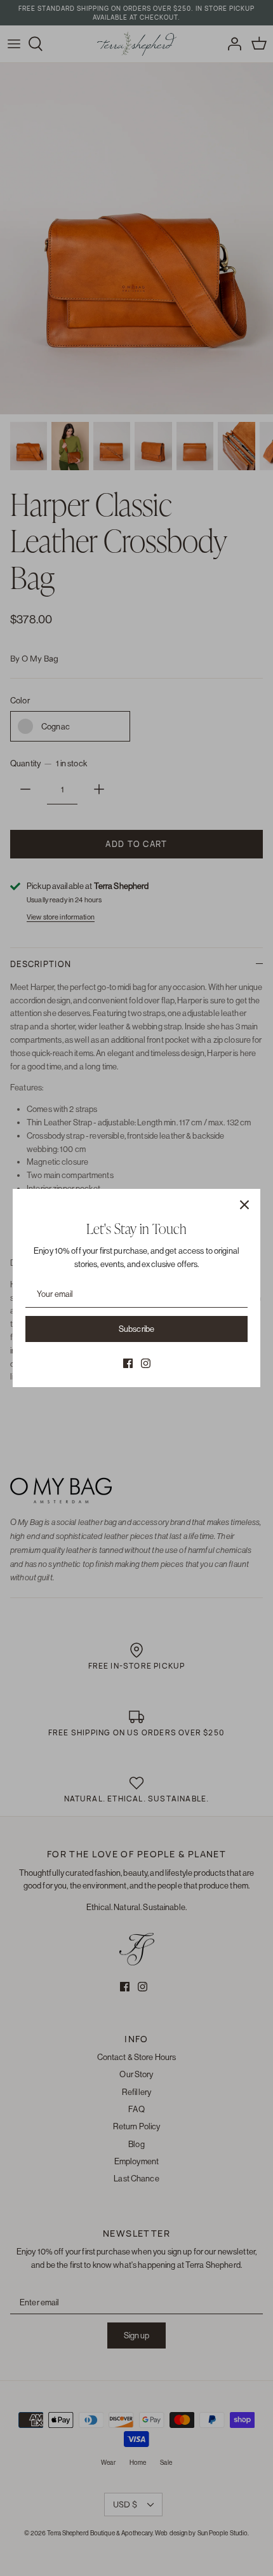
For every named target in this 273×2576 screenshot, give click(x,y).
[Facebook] (128, 1363)
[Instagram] (146, 1363)
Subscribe (136, 1329)
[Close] (244, 1205)
